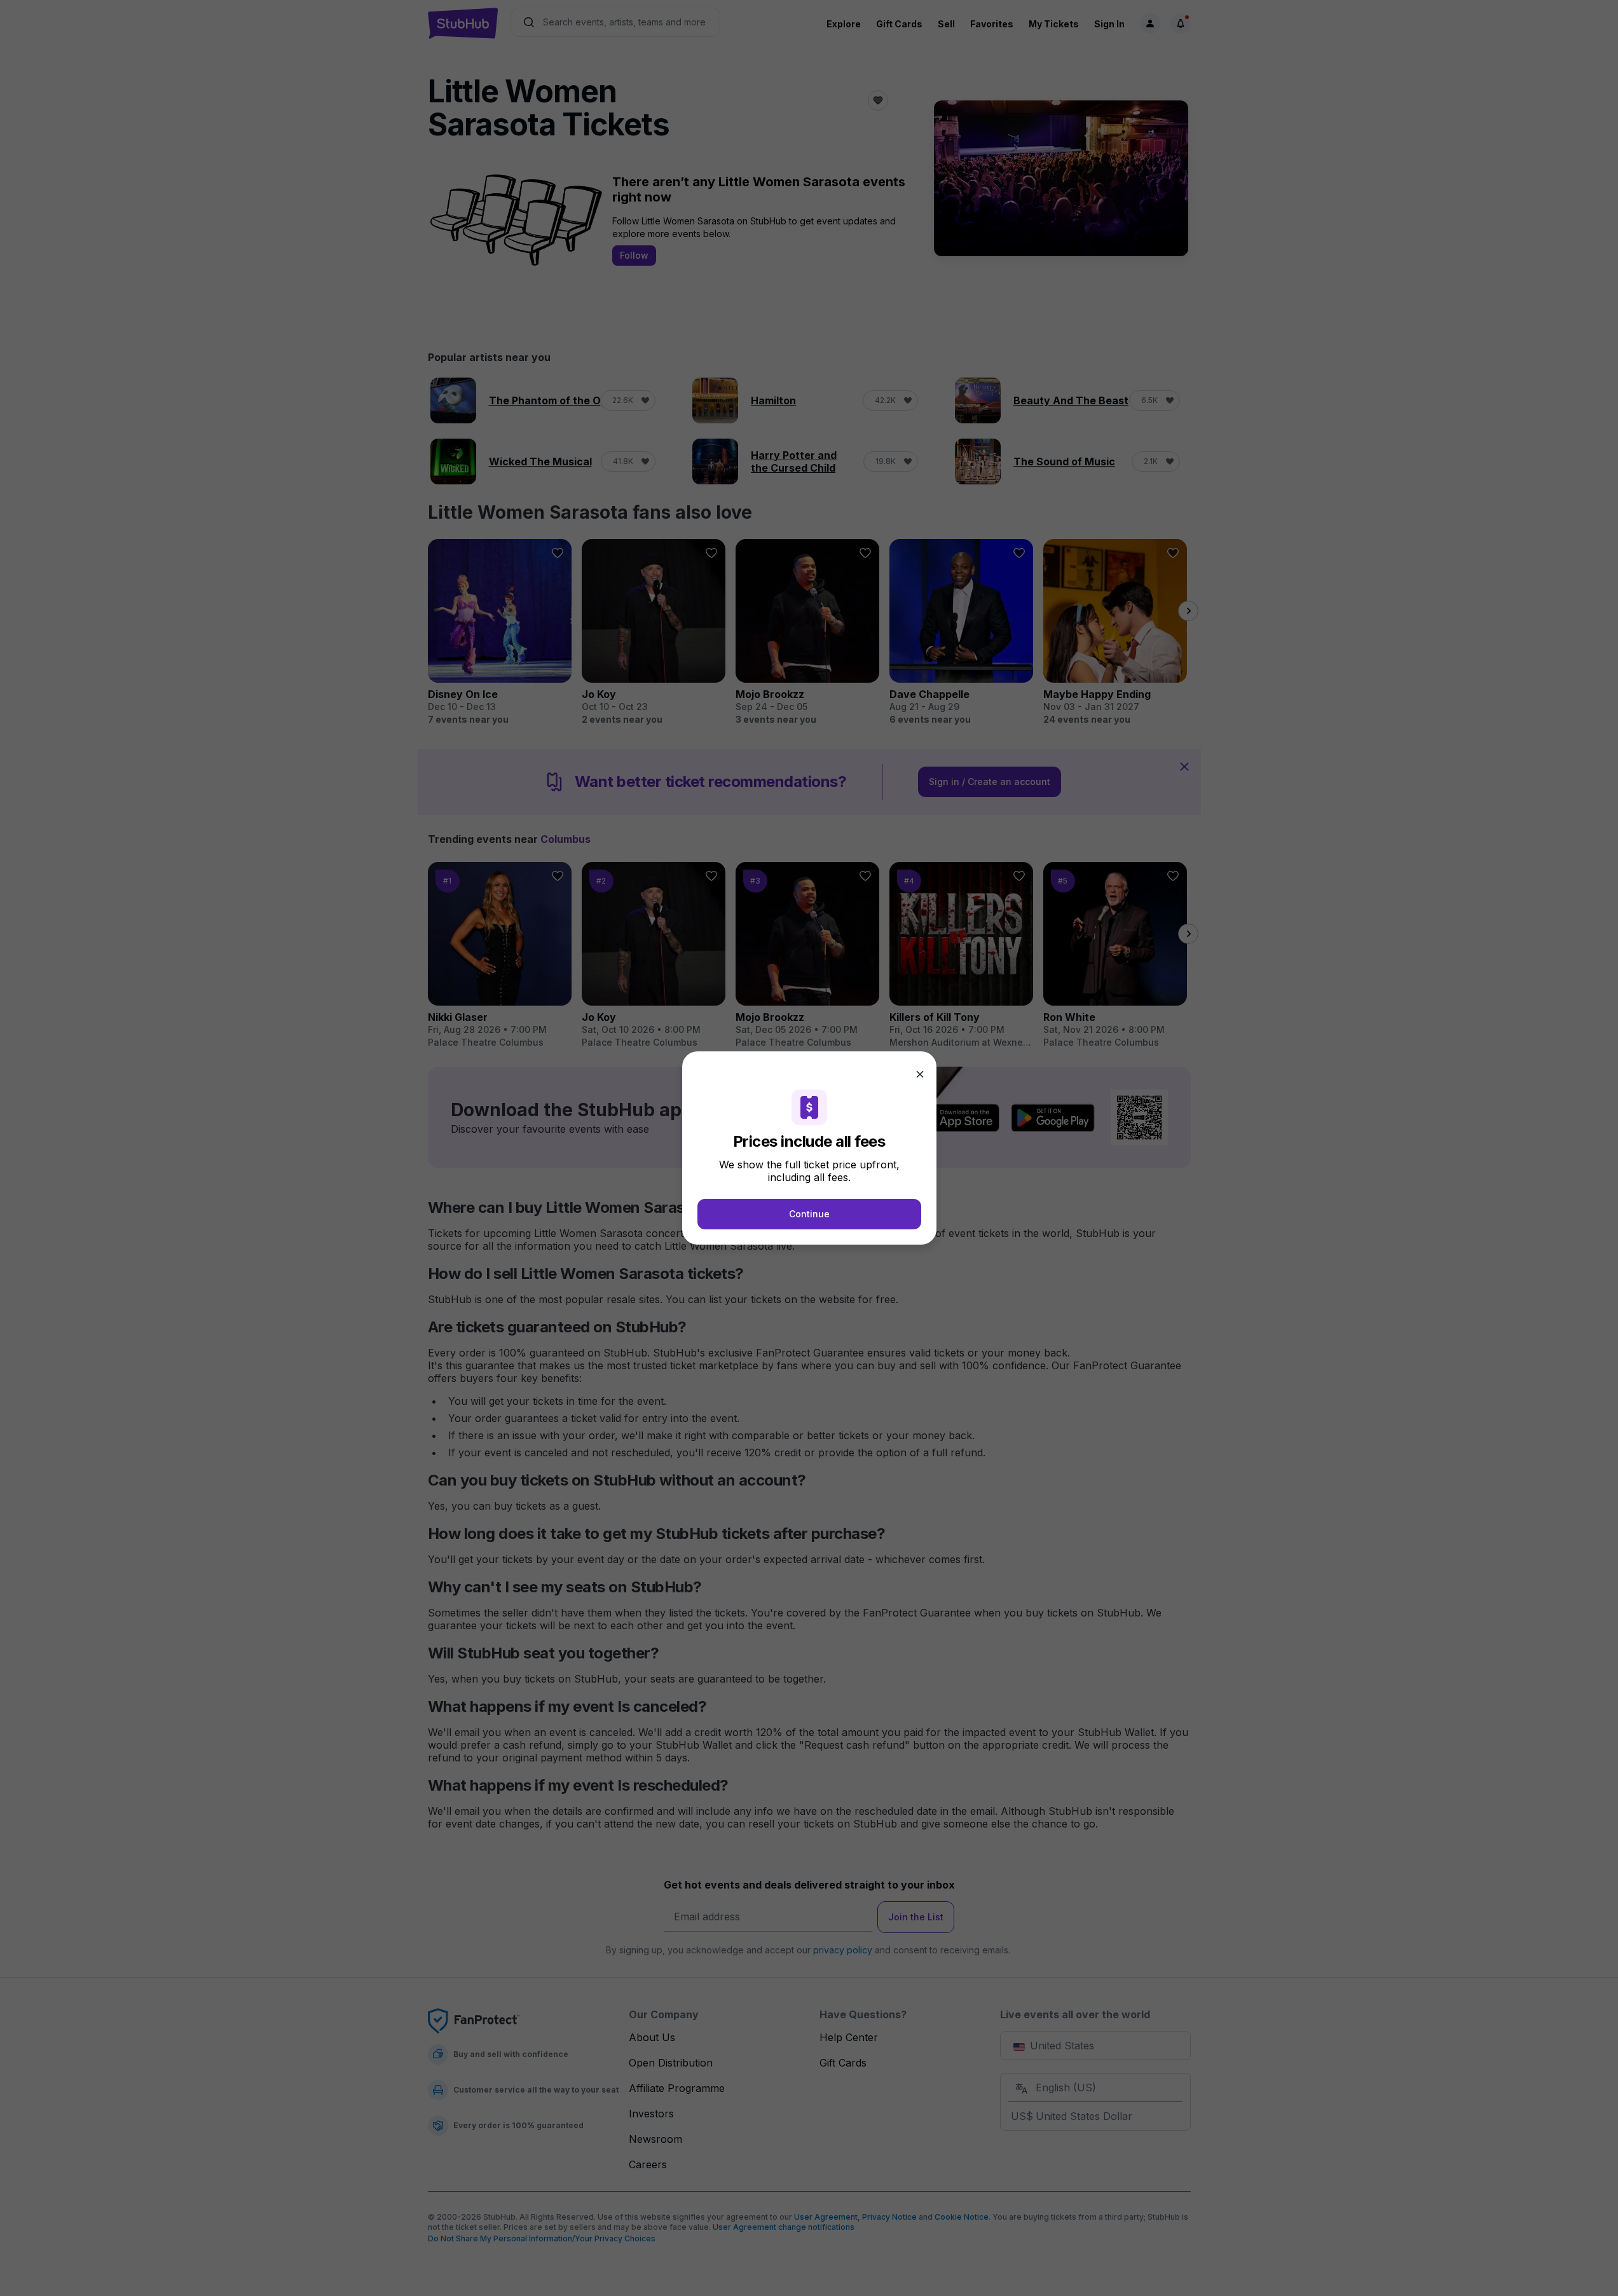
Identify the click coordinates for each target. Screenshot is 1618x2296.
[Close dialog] (920, 1074)
